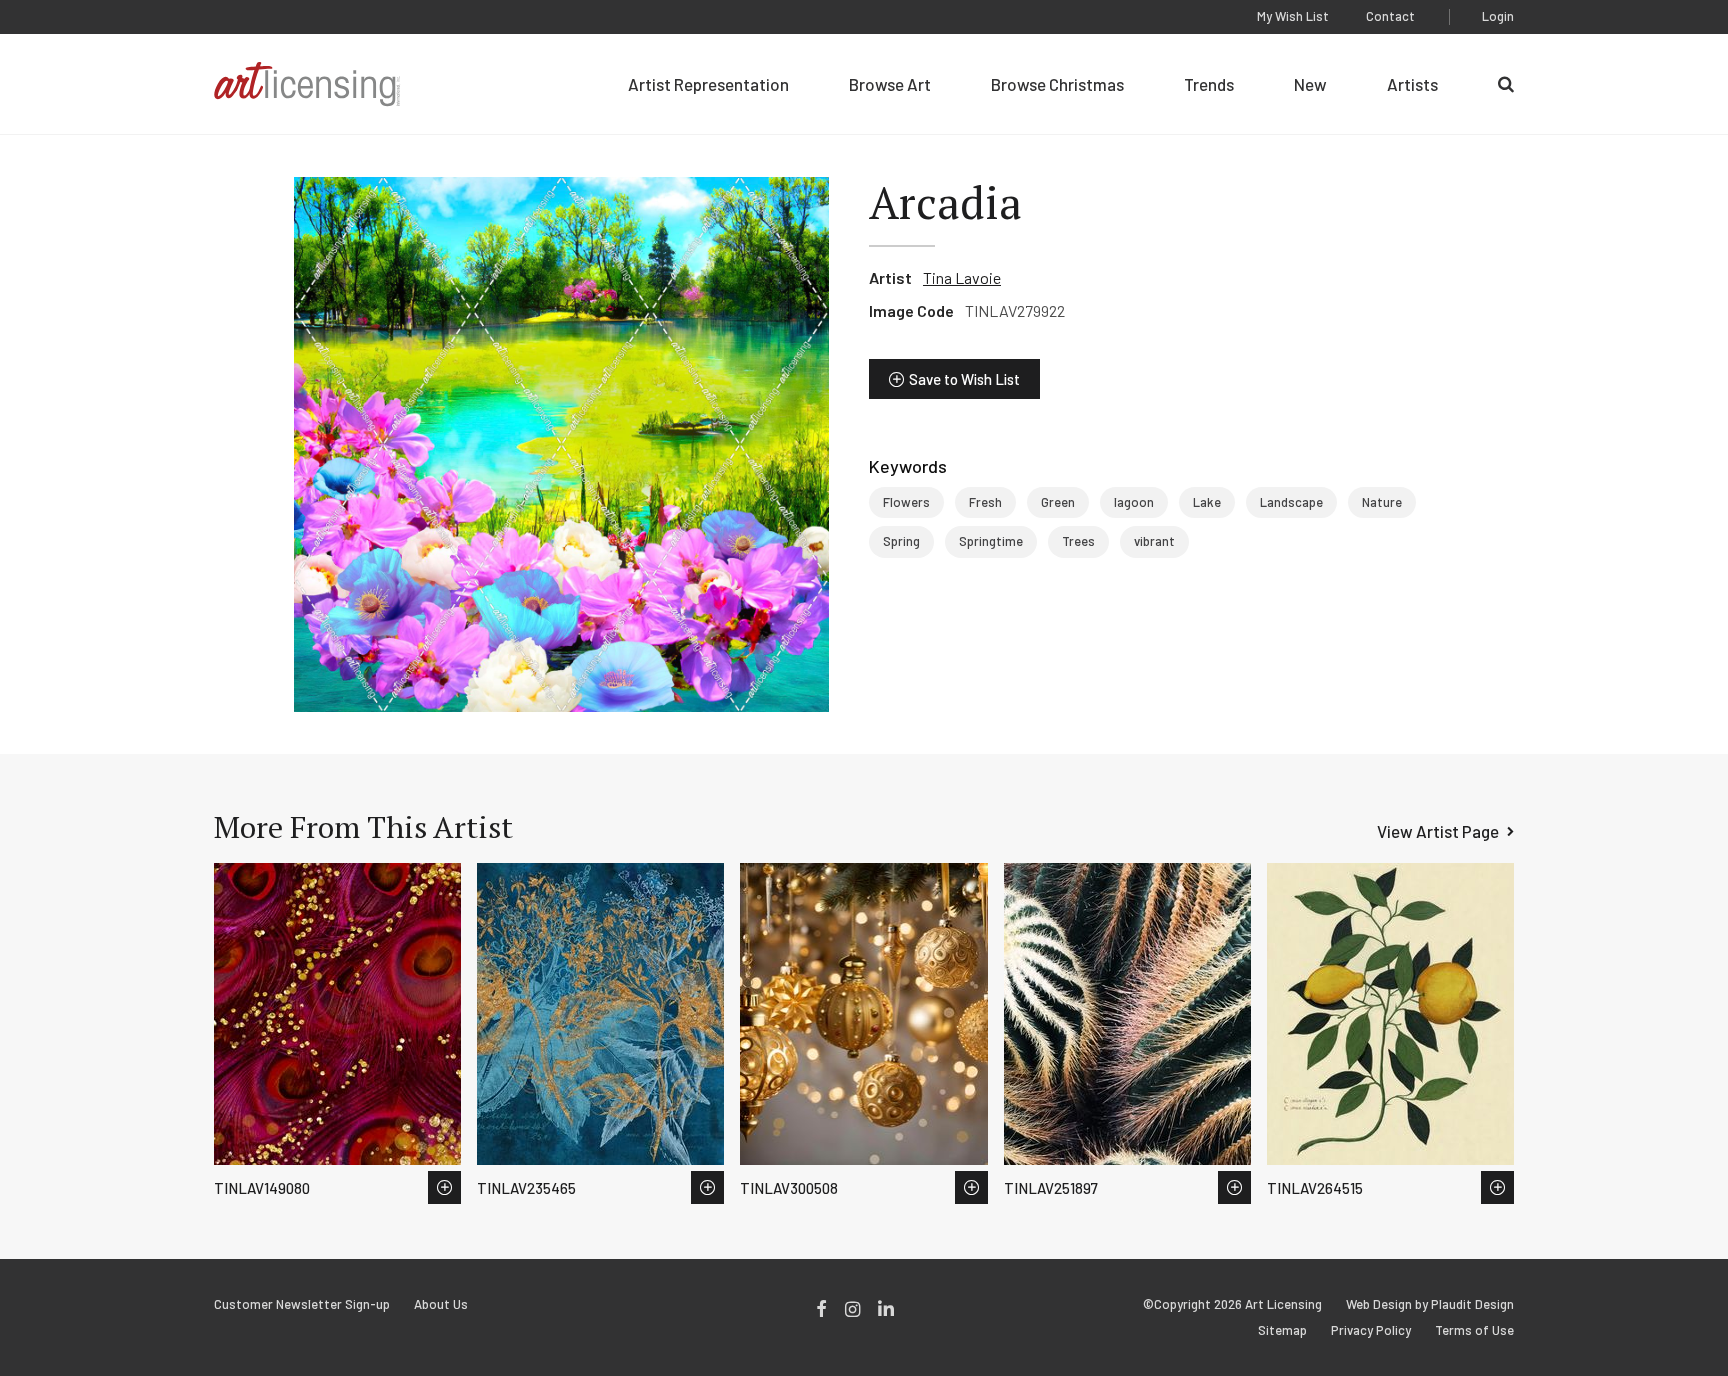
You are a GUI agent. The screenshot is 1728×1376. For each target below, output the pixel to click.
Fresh (985, 502)
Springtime (991, 541)
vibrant (1154, 541)
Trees (1078, 541)
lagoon (1134, 502)
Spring (901, 541)
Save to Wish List (964, 379)
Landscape (1291, 502)
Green (1058, 502)
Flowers (906, 502)
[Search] (1506, 84)
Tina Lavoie (962, 277)
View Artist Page (1438, 831)
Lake (1207, 502)
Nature (1382, 502)
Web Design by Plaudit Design (1430, 1304)
